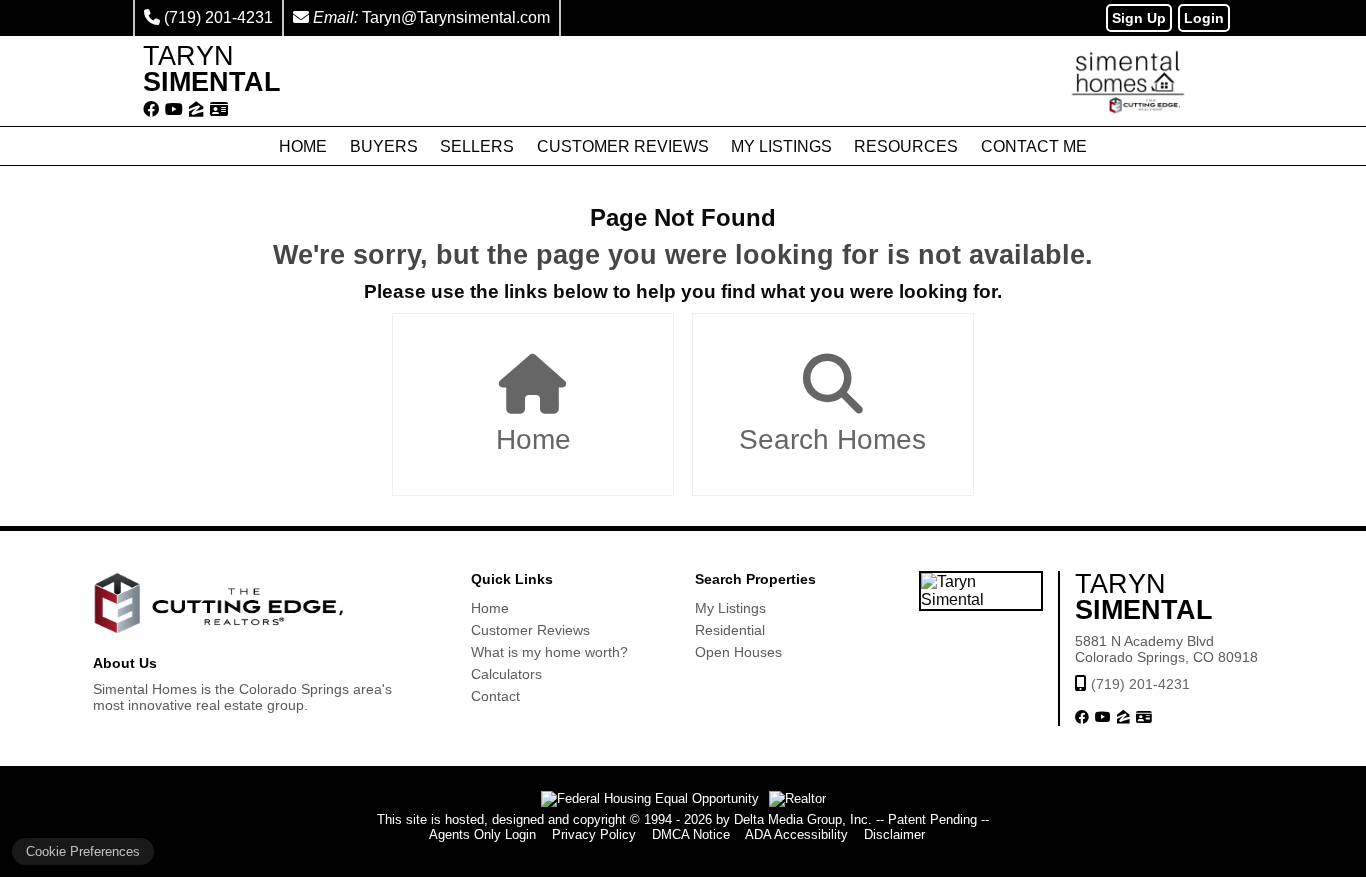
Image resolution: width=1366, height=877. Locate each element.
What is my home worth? (549, 652)
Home (303, 146)
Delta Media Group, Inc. (803, 819)
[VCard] (219, 110)
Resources (906, 146)
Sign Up (1139, 18)
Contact (495, 696)
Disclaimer (894, 834)
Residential (730, 630)
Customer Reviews (623, 146)
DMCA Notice (691, 834)
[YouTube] (174, 110)
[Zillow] (196, 110)
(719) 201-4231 (218, 17)
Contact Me (1034, 146)
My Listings (781, 146)
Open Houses (738, 652)
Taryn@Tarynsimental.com (456, 17)
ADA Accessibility (796, 834)
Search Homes (832, 439)
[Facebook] (151, 110)
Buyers (384, 146)
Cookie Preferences (83, 851)
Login (1204, 18)
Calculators (506, 674)
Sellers (477, 146)
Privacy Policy (594, 834)
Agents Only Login (482, 834)
